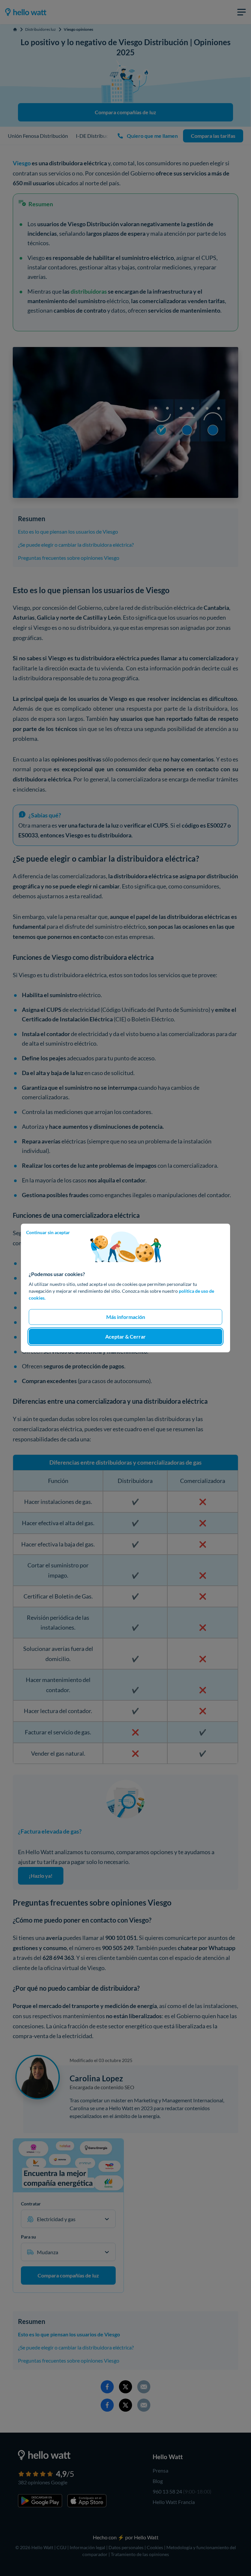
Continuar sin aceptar (48, 1232)
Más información (126, 1317)
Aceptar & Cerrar (125, 1336)
